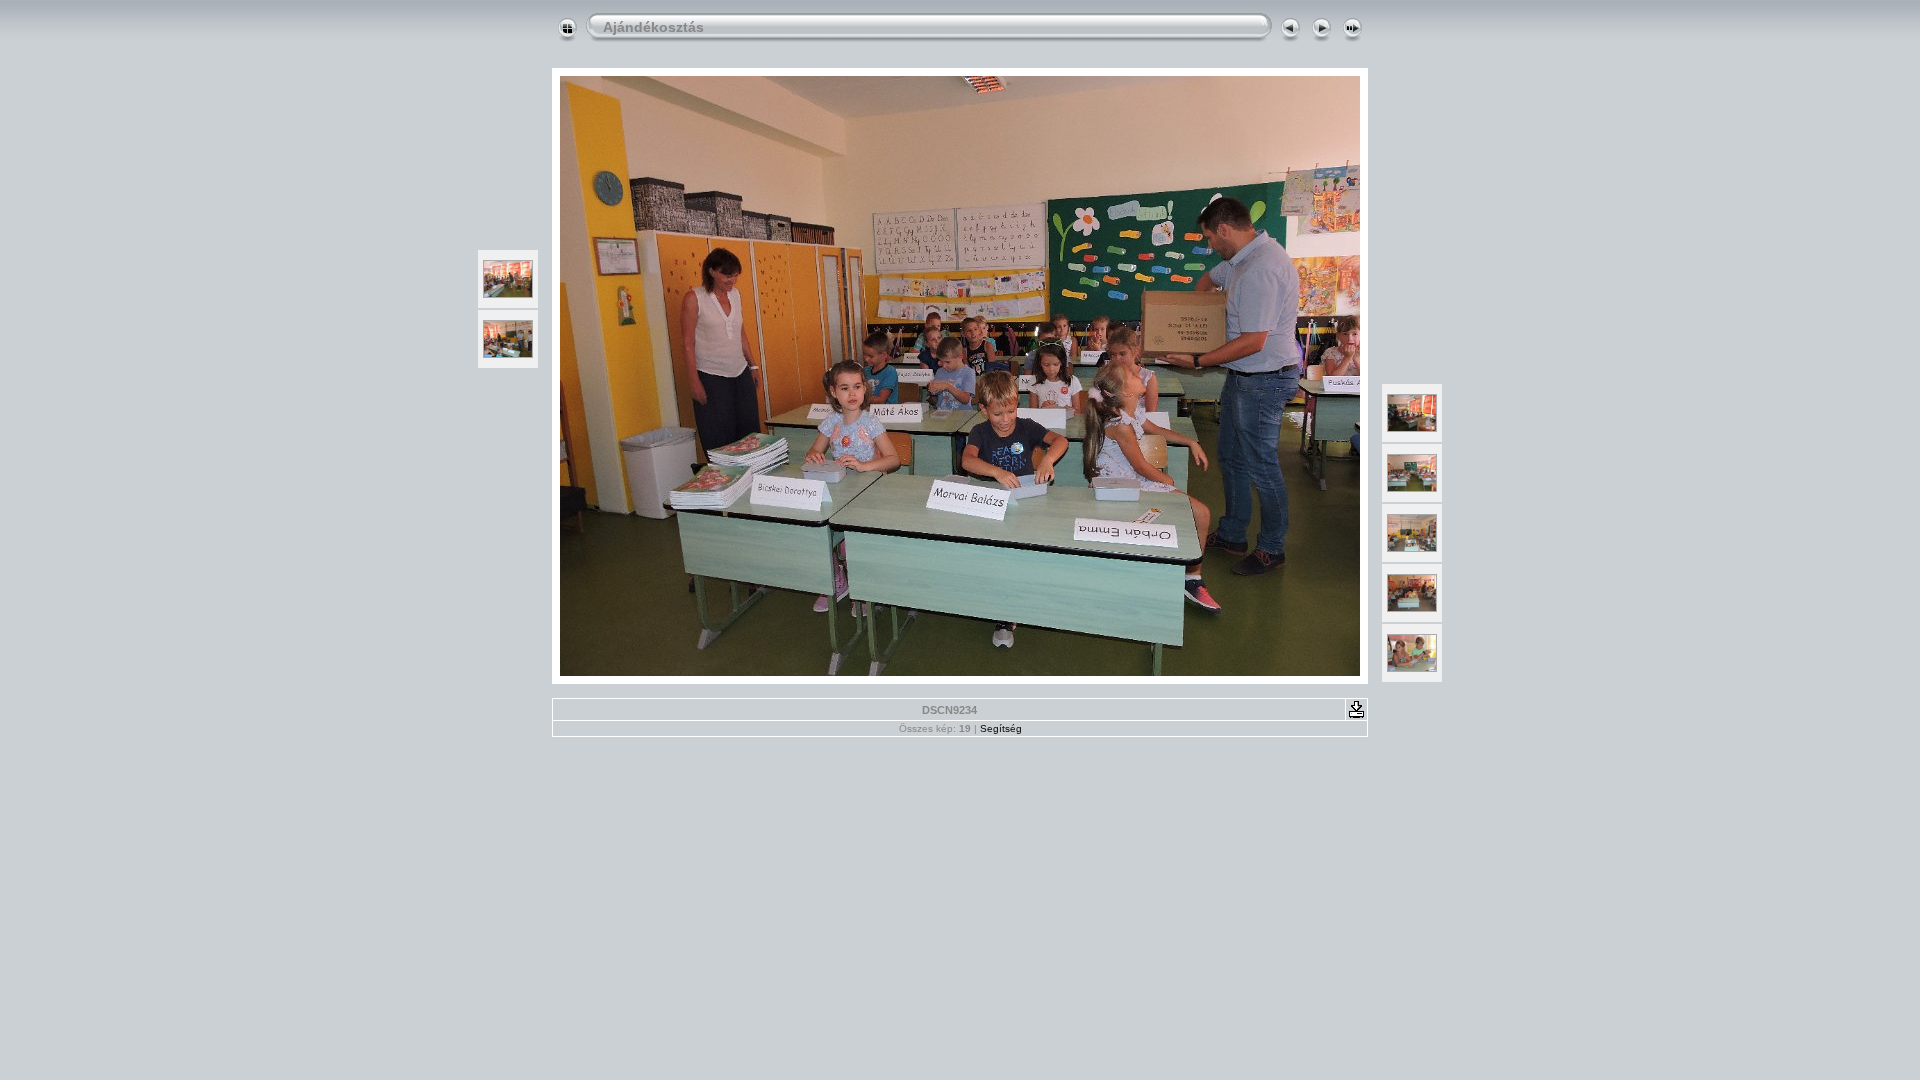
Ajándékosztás (653, 27)
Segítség (1001, 728)
